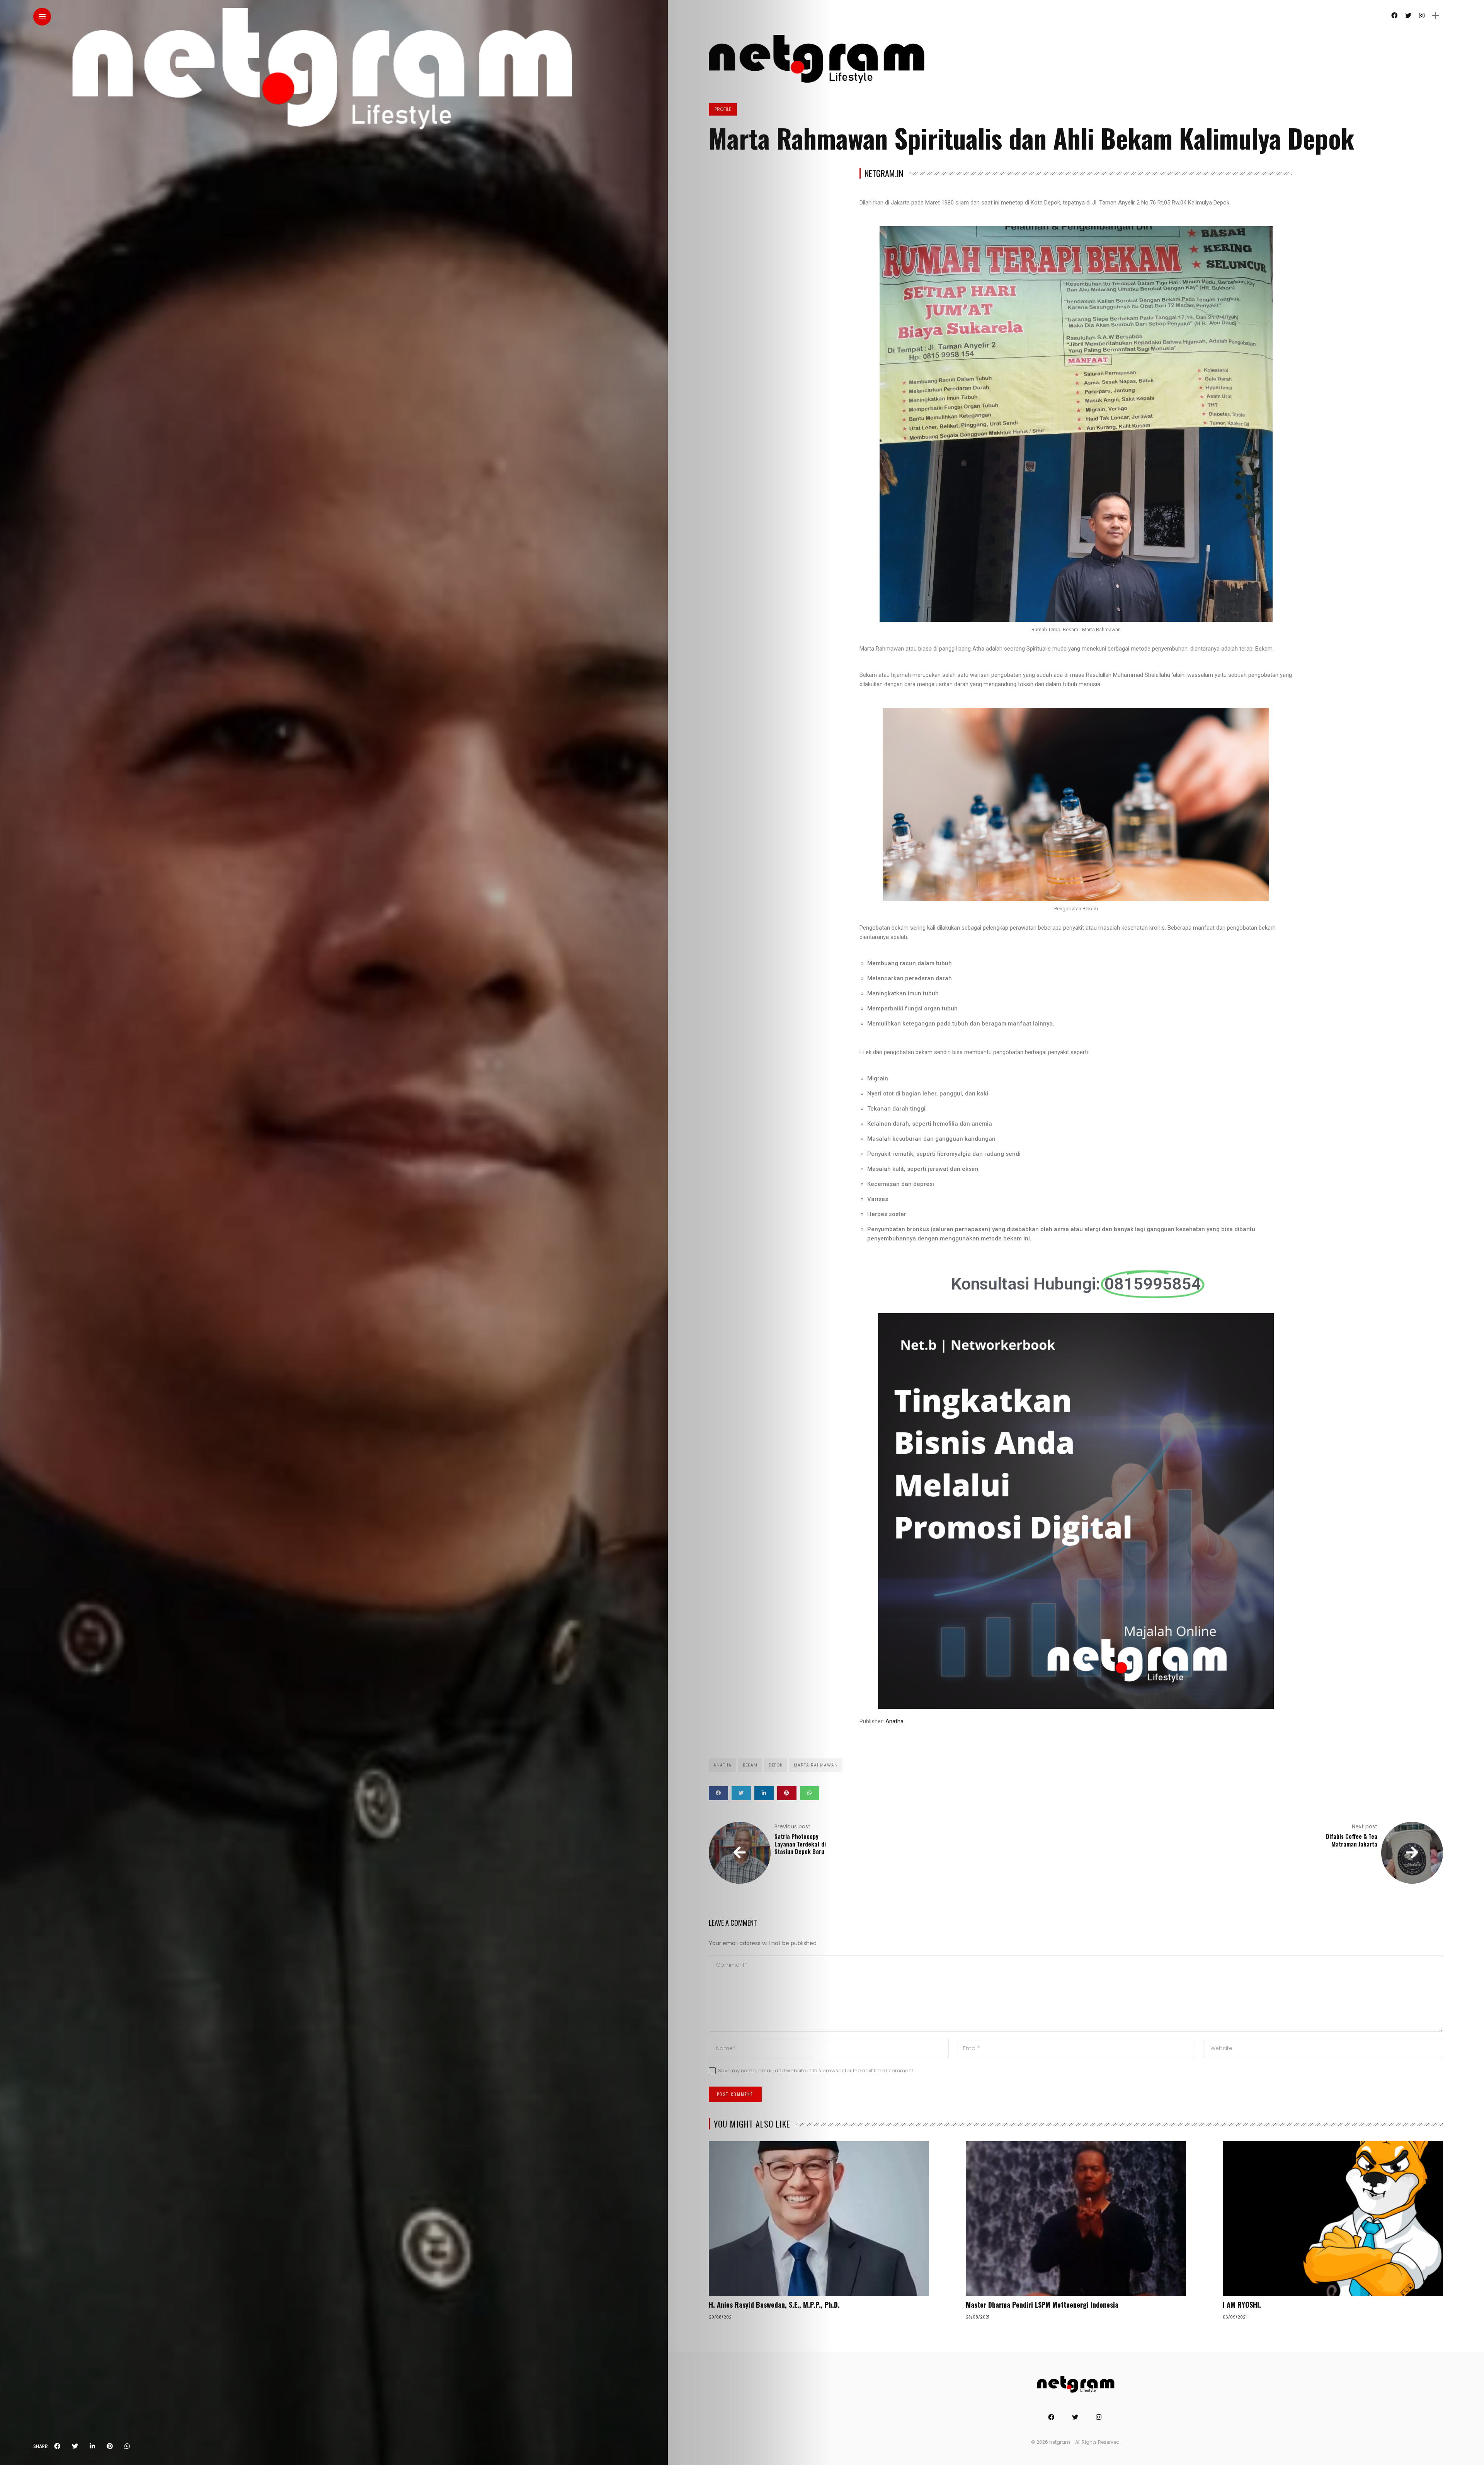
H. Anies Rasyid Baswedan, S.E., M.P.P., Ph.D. (774, 2305)
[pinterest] (110, 2446)
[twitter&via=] (75, 2446)
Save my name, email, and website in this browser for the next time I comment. (816, 2071)
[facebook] (57, 2446)
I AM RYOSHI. (1242, 2305)
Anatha (894, 1721)
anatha (722, 1765)
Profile (723, 109)
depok (776, 1765)
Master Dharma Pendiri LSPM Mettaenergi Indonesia (1042, 2305)
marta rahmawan (816, 1765)
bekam (750, 1765)
